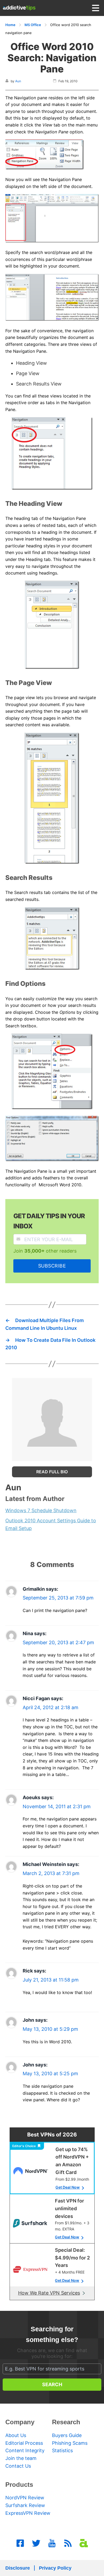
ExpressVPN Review (28, 2513)
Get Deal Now (68, 2187)
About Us (16, 2435)
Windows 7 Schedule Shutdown (41, 1510)
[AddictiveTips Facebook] (20, 2543)
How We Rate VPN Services (49, 2293)
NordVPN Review (25, 2498)
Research (66, 2422)
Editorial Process (24, 2443)
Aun (18, 81)
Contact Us (18, 2466)
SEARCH (52, 2384)
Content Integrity (25, 2450)
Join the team (21, 2458)
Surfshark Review (25, 2505)
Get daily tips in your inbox (49, 1221)
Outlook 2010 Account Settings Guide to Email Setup (51, 1524)
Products (19, 2485)
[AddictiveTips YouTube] (52, 2543)
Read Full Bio (52, 1472)
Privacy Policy (55, 2568)
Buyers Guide (67, 2435)
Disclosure (18, 2568)
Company (20, 2422)
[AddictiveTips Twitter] (36, 2543)
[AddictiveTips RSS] (68, 2543)
